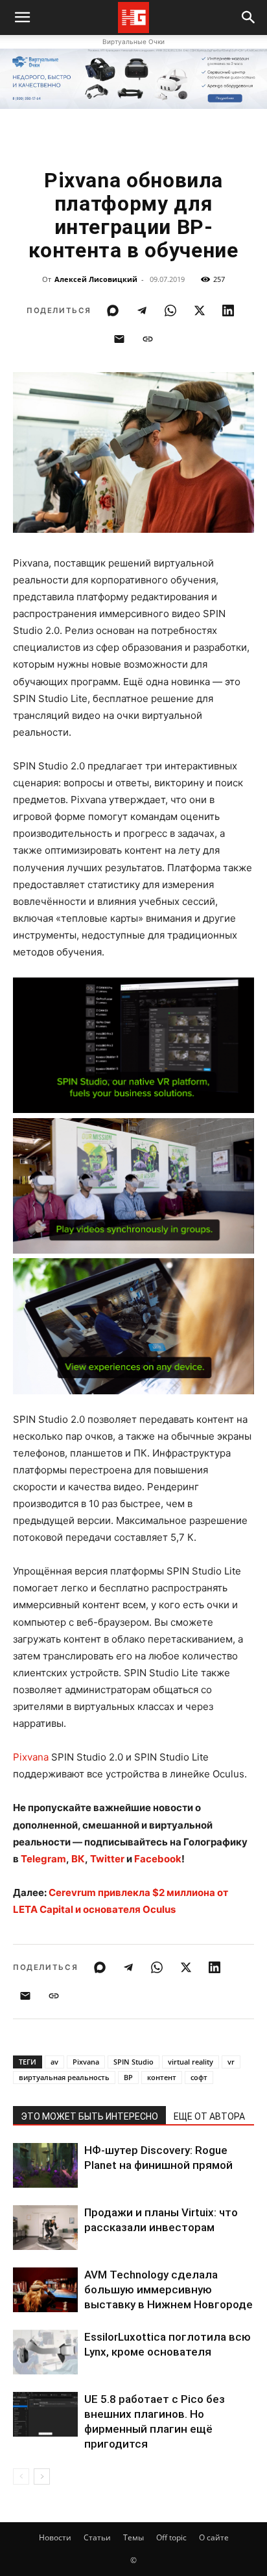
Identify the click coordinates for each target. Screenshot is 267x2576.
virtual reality (191, 2062)
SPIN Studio (133, 2062)
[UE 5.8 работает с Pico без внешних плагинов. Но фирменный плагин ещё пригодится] (45, 2414)
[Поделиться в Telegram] (142, 310)
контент (162, 2077)
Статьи (97, 2537)
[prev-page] (21, 2476)
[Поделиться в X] (200, 310)
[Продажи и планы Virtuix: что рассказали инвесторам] (45, 2228)
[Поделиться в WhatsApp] (170, 310)
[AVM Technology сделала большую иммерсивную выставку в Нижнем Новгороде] (45, 2290)
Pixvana (31, 1757)
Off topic (171, 2537)
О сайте (214, 2537)
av (54, 2062)
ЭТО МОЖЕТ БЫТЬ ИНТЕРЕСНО (89, 2116)
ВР (128, 2077)
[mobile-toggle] (22, 18)
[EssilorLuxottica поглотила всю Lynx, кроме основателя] (45, 2352)
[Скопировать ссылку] (148, 339)
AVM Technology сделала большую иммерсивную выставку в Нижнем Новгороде (168, 2289)
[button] (249, 18)
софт (199, 2077)
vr (231, 2062)
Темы (133, 2537)
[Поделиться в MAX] (113, 310)
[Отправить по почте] (119, 339)
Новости (55, 2537)
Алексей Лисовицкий (96, 279)
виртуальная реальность (64, 2077)
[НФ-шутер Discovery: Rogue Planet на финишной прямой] (45, 2165)
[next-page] (42, 2476)
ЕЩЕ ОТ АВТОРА (209, 2116)
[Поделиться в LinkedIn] (228, 310)
